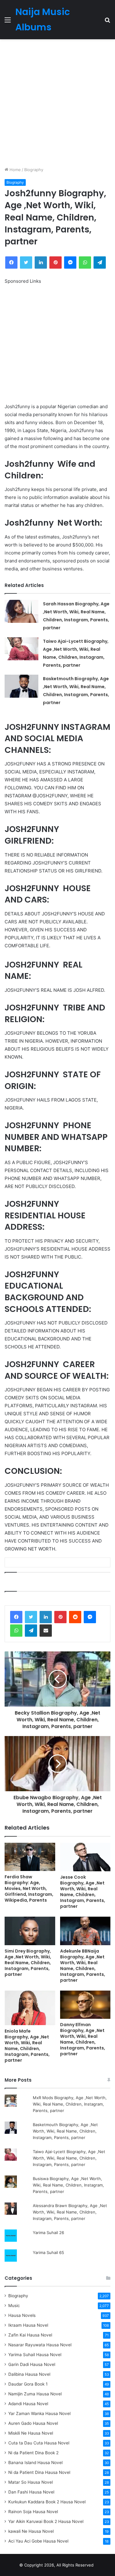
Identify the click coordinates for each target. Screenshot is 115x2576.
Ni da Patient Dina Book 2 (33, 2453)
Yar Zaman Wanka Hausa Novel (39, 2413)
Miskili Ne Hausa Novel (31, 2433)
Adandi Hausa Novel (28, 2404)
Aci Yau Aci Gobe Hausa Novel (38, 2541)
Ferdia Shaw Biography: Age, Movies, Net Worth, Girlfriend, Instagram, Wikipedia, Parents (29, 1888)
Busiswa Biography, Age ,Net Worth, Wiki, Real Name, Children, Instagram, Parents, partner (68, 2185)
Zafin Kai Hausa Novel (30, 2335)
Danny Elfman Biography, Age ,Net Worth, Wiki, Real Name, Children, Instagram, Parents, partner (83, 2039)
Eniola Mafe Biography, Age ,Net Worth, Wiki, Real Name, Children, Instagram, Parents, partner (27, 2046)
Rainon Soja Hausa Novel (33, 2512)
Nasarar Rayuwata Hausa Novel (40, 2345)
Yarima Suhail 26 (48, 2233)
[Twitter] (31, 1617)
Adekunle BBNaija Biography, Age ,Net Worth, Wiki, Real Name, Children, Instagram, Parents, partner (83, 1966)
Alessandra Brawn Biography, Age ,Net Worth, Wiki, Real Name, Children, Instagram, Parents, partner (70, 2212)
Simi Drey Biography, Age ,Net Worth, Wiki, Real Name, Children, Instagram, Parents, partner (28, 1963)
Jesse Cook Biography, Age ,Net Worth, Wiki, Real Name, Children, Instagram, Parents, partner (83, 1892)
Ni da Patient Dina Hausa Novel (39, 2472)
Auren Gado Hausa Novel (33, 2423)
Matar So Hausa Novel (31, 2482)
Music (14, 2306)
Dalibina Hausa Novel (29, 2374)
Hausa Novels (22, 2315)
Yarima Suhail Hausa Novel (35, 2355)
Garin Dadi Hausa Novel (32, 2364)
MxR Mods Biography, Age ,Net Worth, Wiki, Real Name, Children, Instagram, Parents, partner (70, 2104)
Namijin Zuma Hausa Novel (35, 2394)
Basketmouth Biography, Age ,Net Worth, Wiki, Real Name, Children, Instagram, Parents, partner (65, 2131)
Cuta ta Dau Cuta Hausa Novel (39, 2443)
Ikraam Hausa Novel (28, 2325)
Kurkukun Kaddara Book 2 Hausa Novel (47, 2502)
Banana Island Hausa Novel (35, 2463)
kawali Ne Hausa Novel (31, 2531)
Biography (34, 170)
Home (15, 170)
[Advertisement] (57, 103)
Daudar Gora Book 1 (28, 2384)
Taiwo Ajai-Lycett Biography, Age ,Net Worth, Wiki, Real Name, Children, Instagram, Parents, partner (69, 2158)
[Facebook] (16, 1617)
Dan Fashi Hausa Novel (31, 2492)
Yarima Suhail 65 (48, 2252)
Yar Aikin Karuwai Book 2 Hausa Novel (46, 2521)
